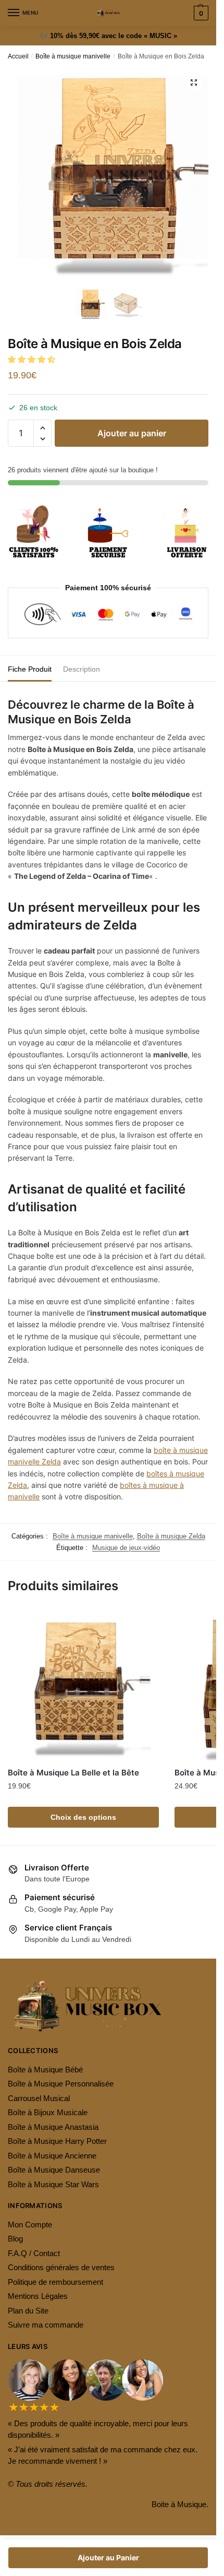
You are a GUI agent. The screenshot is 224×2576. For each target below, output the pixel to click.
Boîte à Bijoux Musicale (48, 2112)
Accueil (18, 56)
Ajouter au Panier (108, 2557)
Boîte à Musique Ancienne (52, 2156)
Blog (15, 2239)
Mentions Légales (38, 2296)
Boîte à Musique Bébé (45, 2070)
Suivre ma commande (46, 2325)
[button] (33, 359)
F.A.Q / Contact (34, 2253)
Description (82, 669)
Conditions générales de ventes (61, 2267)
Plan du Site (28, 2311)
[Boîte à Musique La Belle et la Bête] (83, 1685)
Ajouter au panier (132, 433)
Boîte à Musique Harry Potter (57, 2141)
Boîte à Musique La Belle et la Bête (73, 1773)
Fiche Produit (30, 669)
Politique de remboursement (55, 2282)
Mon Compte (30, 2225)
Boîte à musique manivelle (73, 56)
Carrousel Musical (39, 2098)
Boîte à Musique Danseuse (54, 2170)
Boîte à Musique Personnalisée (61, 2084)
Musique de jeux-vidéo (126, 1548)
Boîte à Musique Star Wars (53, 2184)
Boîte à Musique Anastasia (53, 2127)
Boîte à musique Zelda (171, 1536)
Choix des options (83, 1817)
